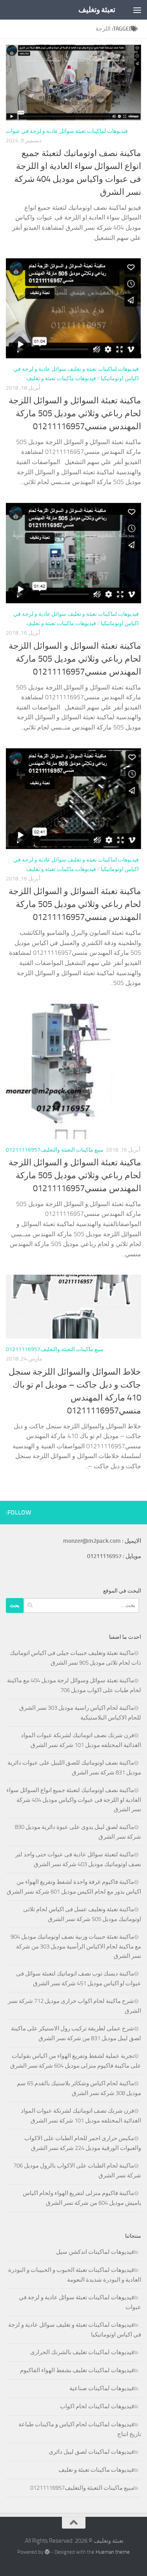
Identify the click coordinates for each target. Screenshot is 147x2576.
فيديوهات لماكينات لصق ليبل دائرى (91, 2452)
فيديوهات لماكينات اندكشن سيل (95, 2252)
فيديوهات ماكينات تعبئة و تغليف (61, 378)
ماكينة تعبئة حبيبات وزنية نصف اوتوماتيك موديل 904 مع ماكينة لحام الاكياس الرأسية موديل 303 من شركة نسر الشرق (76, 1946)
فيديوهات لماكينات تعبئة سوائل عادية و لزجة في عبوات (67, 131)
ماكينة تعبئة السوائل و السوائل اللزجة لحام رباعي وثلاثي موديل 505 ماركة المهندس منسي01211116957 (75, 414)
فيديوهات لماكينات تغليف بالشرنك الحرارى (82, 2352)
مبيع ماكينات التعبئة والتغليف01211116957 (55, 1150)
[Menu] (137, 10)
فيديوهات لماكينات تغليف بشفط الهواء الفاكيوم (77, 2370)
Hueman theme (113, 2552)
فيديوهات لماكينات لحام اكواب (97, 2406)
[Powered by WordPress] (47, 2552)
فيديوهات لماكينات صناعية (102, 2388)
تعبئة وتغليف (97, 10)
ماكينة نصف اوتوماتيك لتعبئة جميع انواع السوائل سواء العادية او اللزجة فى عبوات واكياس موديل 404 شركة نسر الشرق (74, 1800)
